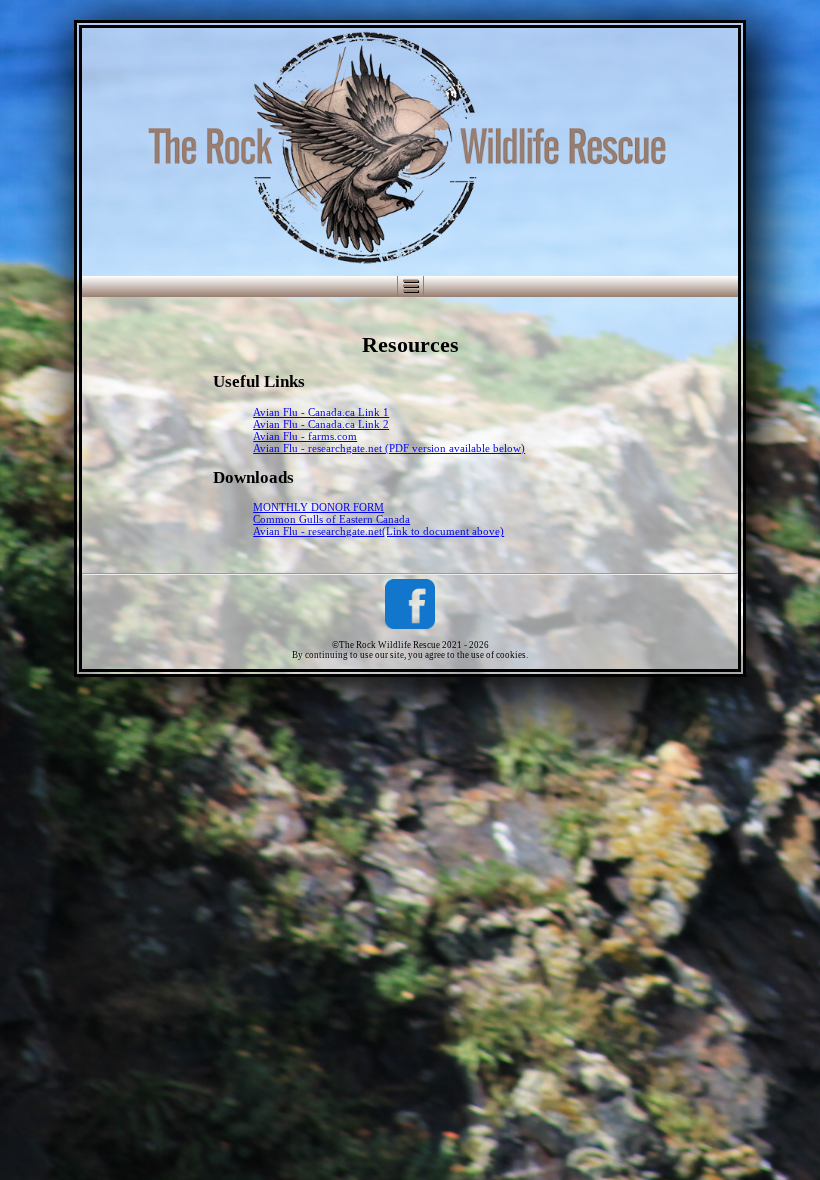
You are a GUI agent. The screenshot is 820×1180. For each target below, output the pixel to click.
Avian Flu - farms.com (305, 436)
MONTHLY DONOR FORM (318, 507)
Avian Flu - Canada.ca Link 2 (321, 424)
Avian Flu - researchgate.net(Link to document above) (378, 531)
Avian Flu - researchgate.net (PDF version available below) (389, 448)
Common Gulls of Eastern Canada (331, 519)
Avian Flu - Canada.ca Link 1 (321, 412)
